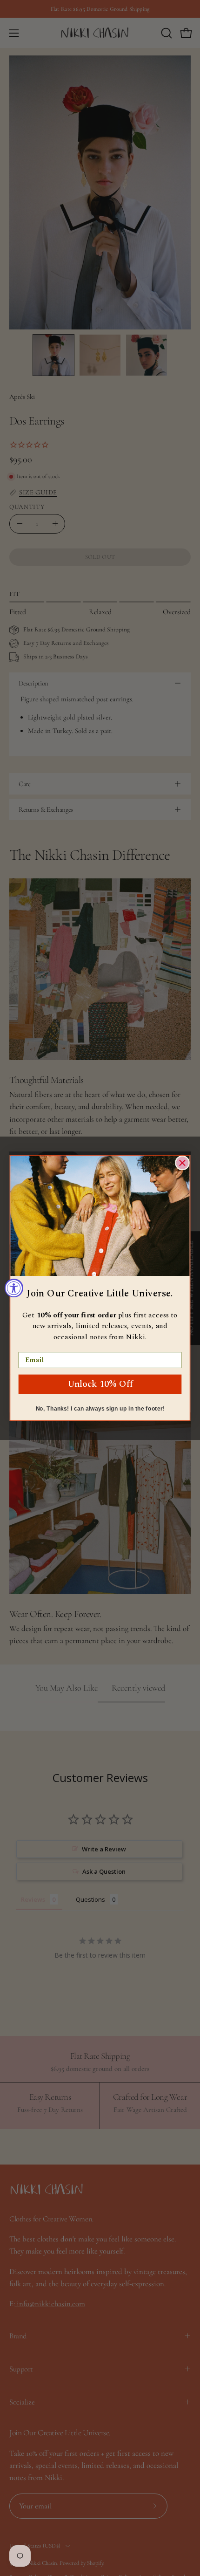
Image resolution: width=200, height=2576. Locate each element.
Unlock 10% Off (100, 1384)
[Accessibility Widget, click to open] (14, 1288)
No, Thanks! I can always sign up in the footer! (100, 1409)
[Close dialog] (182, 1163)
